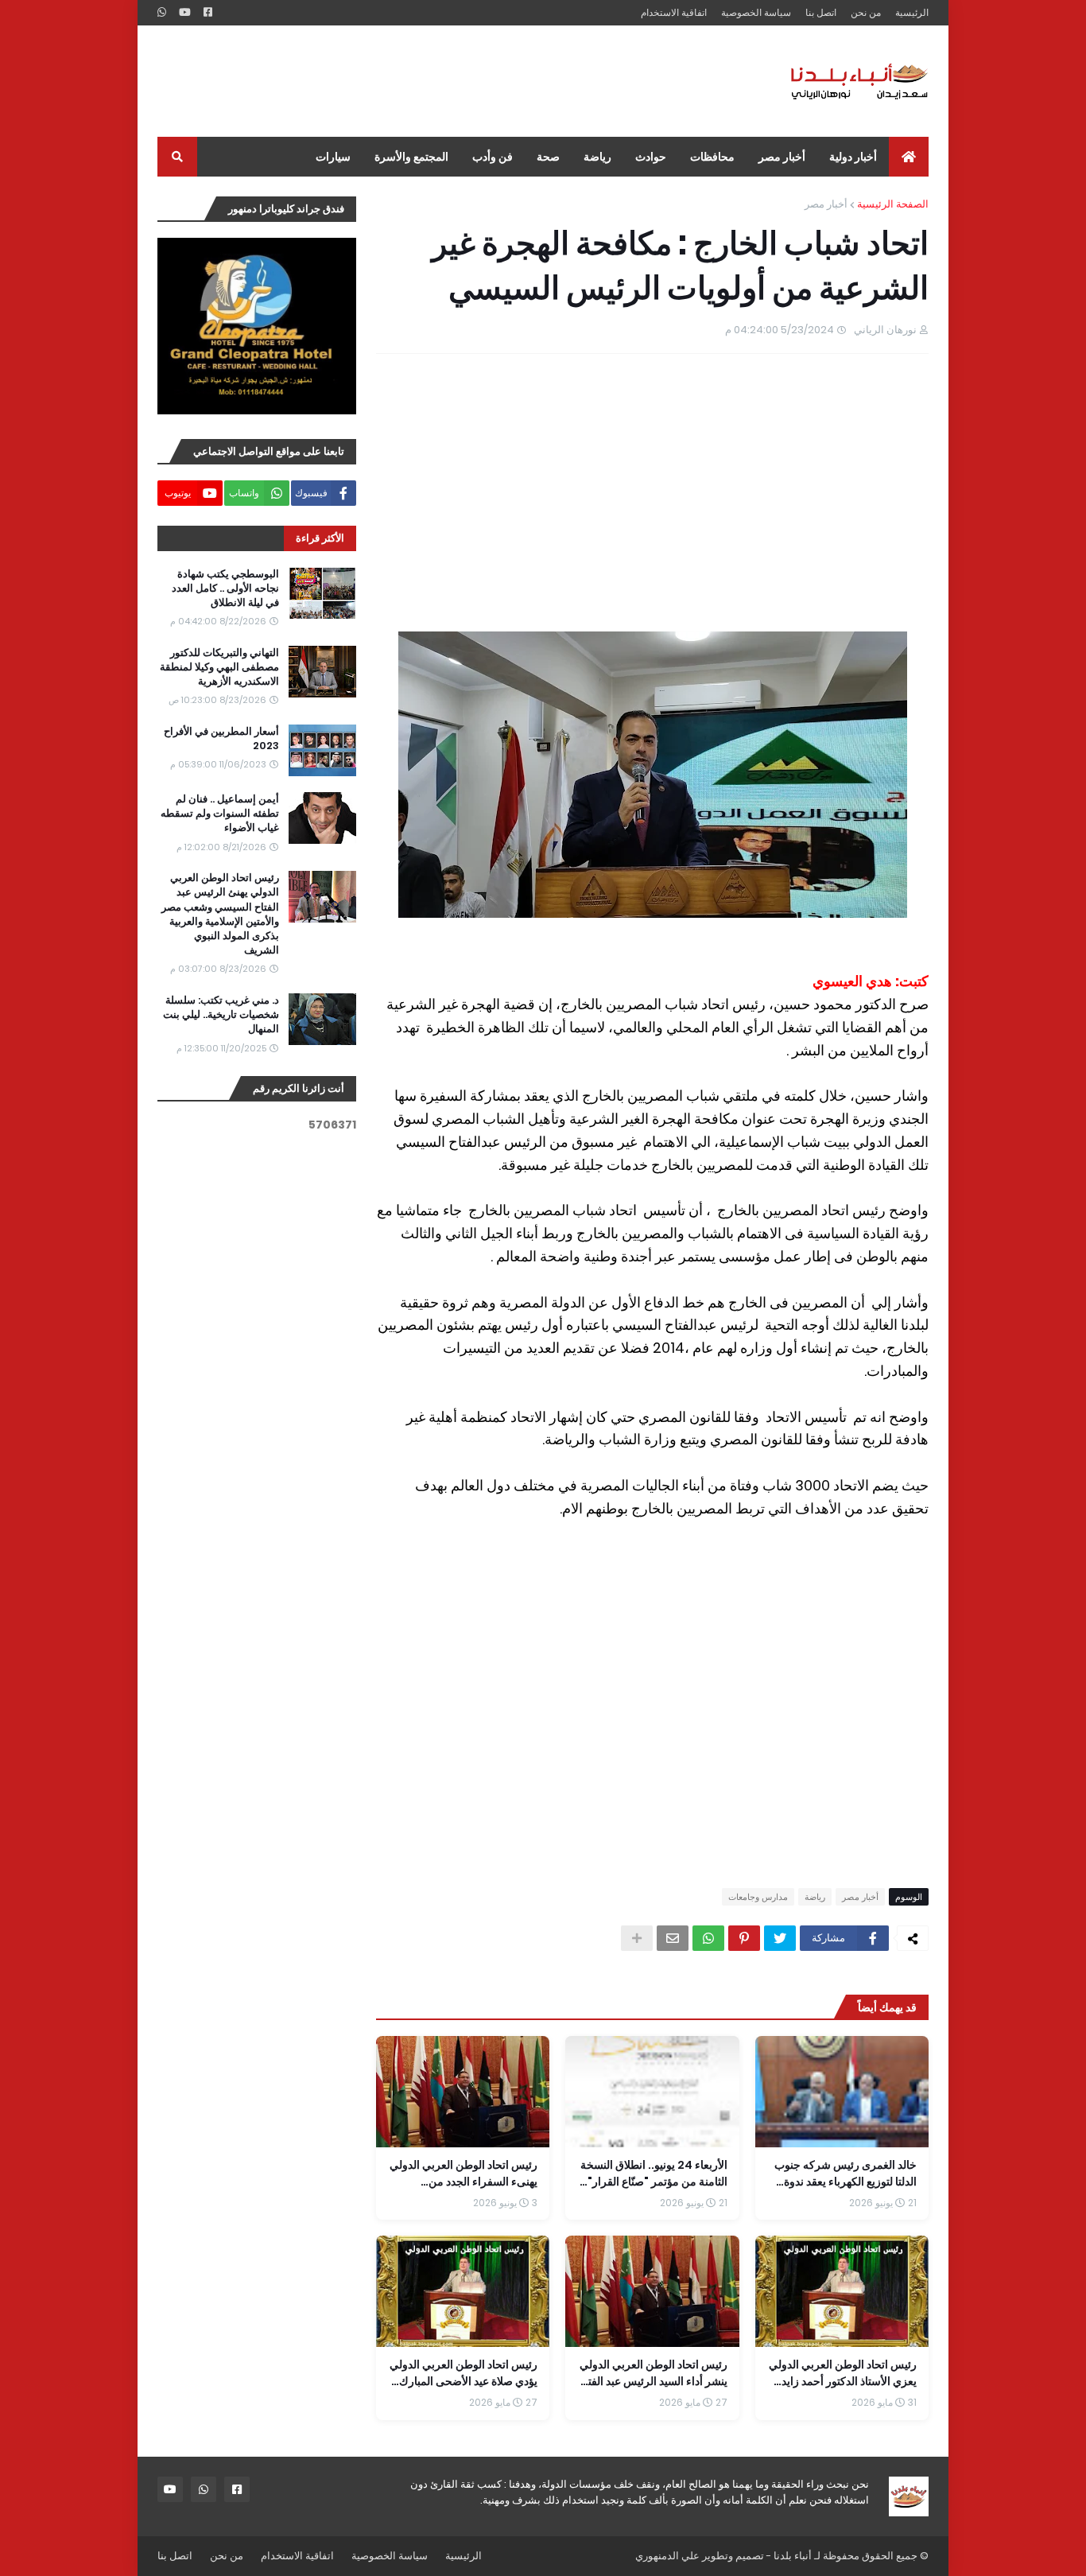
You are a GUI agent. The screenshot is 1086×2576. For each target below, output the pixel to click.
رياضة (815, 1897)
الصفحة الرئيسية (893, 204)
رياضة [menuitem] (597, 157)
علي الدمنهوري (667, 2556)
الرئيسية (912, 12)
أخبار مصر (826, 204)
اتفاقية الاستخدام (674, 12)
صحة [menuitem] (548, 157)
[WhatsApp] (708, 1938)
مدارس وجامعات (758, 1897)
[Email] (673, 1938)
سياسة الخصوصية (756, 12)
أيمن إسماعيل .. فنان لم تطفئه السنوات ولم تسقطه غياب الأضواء (220, 814)
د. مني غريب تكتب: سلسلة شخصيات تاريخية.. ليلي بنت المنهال (221, 1015)
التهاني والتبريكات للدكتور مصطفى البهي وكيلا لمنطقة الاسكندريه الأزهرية (219, 667)
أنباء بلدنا (793, 2556)
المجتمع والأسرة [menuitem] (411, 157)
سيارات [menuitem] (333, 157)
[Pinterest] (744, 1938)
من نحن (866, 12)
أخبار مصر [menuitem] (782, 157)
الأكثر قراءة (320, 538)
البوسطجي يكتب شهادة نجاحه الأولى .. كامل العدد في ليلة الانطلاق (225, 589)
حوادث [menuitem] (651, 157)
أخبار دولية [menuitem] (853, 157)
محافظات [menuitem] (712, 157)
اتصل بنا (821, 12)
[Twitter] (780, 1938)
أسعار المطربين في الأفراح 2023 (221, 739)
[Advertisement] (447, 81)
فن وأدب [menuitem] (493, 157)
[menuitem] (909, 157)
